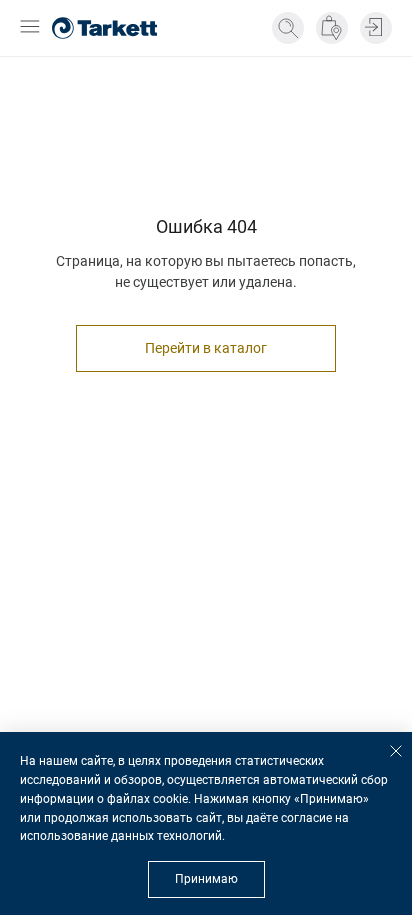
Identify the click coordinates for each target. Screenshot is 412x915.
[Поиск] (288, 28)
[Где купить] (332, 28)
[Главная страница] (104, 28)
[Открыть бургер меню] (30, 28)
